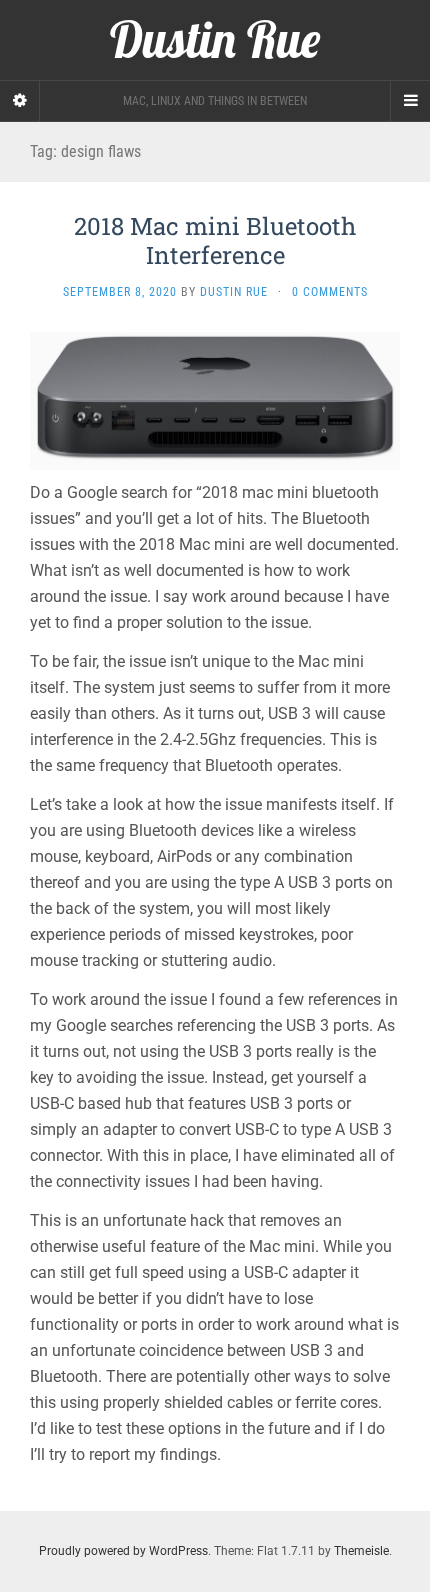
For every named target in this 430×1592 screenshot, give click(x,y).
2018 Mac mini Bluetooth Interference (215, 240)
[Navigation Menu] (410, 101)
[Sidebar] (20, 101)
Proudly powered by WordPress (123, 1551)
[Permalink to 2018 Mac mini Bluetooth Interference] (215, 400)
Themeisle (361, 1551)
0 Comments (330, 292)
